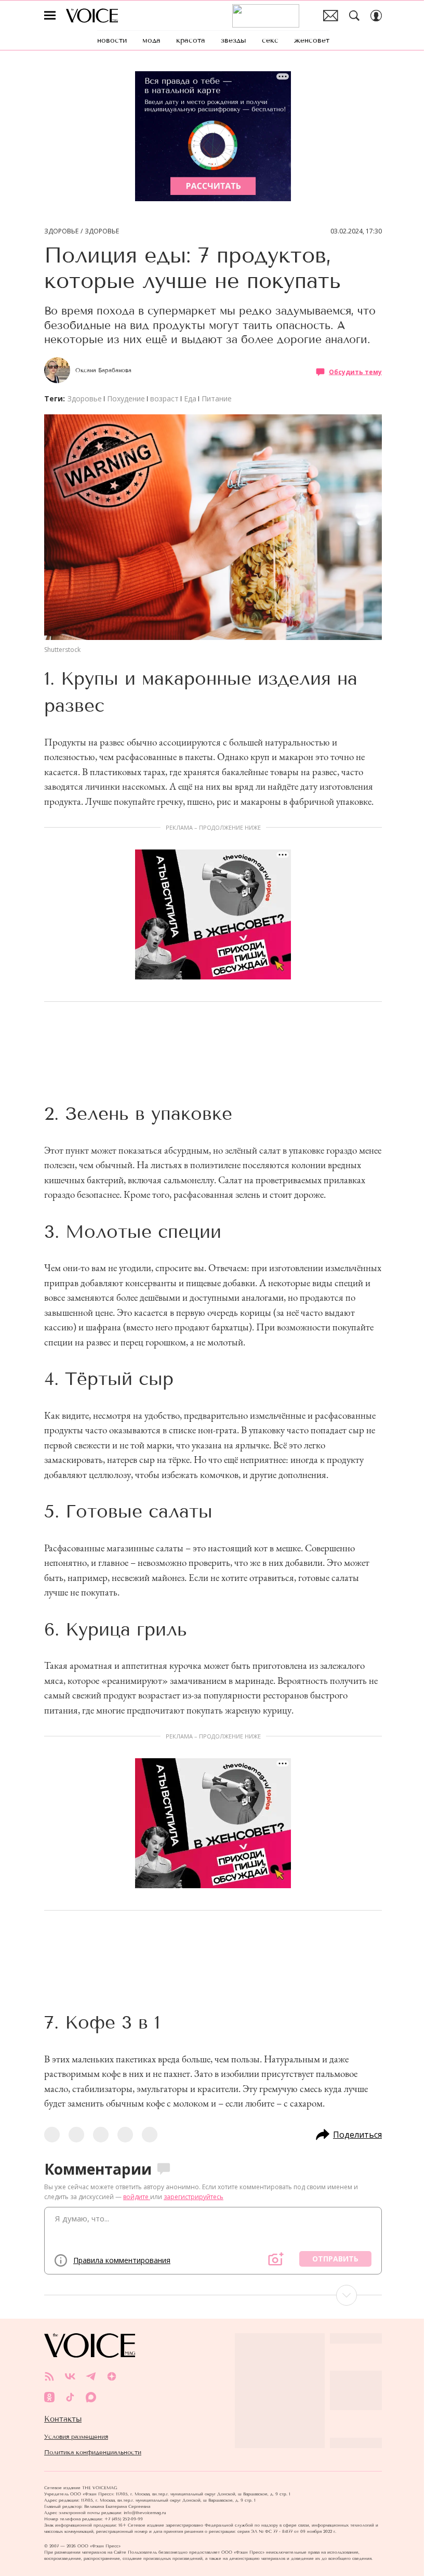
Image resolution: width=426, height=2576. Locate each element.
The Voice (92, 16)
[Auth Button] (376, 16)
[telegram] (91, 2376)
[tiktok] (70, 2397)
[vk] (70, 2376)
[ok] (49, 2397)
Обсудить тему (355, 371)
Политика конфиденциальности (93, 2452)
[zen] (112, 2376)
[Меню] (50, 16)
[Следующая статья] (213, 2295)
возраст (164, 398)
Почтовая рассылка (331, 16)
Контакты (63, 2419)
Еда (190, 398)
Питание (217, 398)
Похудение (126, 398)
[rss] (49, 2376)
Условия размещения (76, 2437)
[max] (91, 2397)
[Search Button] (354, 16)
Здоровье (61, 231)
